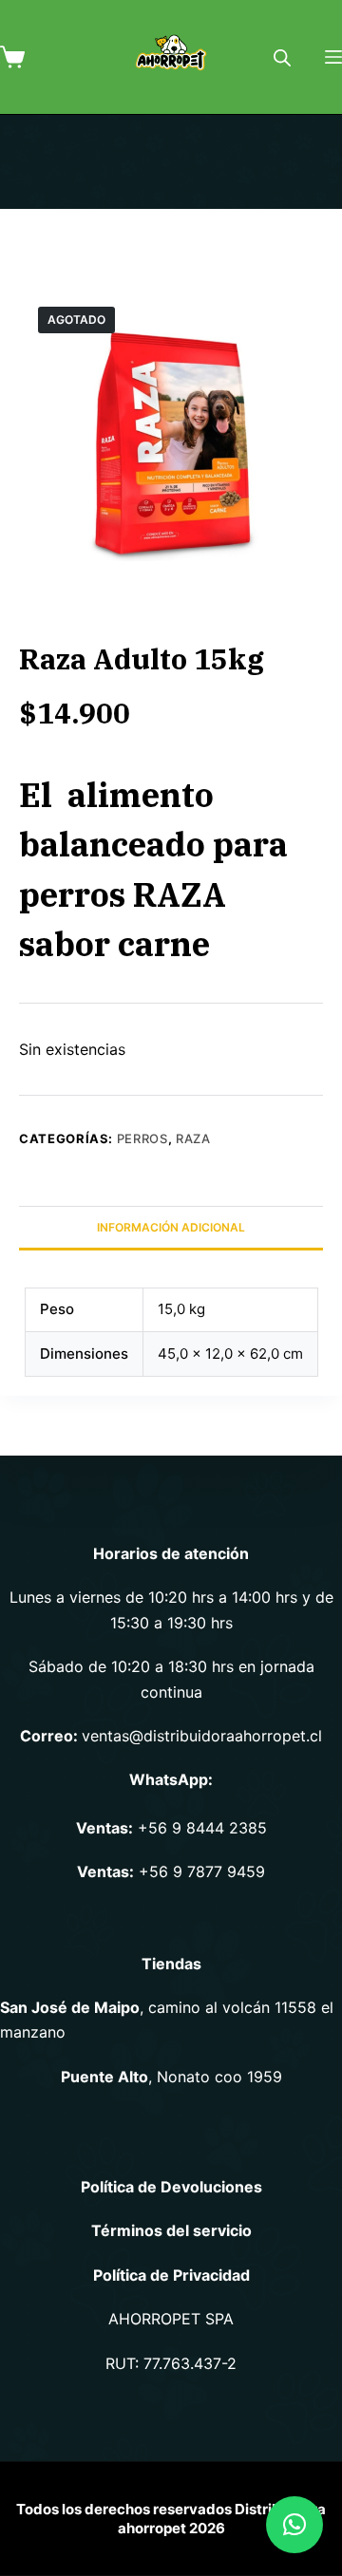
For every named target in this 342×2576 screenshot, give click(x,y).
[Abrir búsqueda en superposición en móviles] (282, 57)
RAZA (193, 1138)
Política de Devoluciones (171, 2187)
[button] (294, 2525)
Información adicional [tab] (171, 1227)
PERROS (142, 1138)
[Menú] (333, 57)
